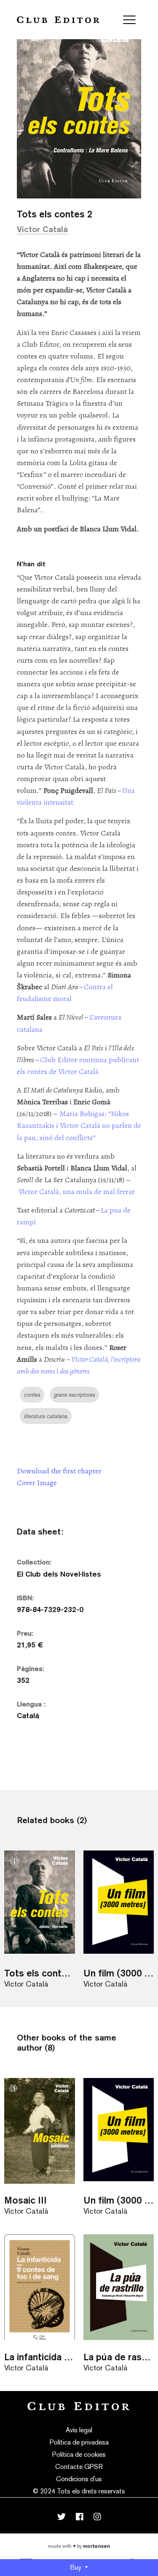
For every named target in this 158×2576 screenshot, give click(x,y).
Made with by (79, 2546)
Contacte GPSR (79, 2467)
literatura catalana (46, 1416)
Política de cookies (79, 2454)
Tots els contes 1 (40, 1973)
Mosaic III (25, 2200)
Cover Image (37, 1483)
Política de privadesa (79, 2442)
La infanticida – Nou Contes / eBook (40, 2357)
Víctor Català (42, 229)
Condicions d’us (79, 2479)
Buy (76, 2567)
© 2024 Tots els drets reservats (79, 2491)
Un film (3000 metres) (119, 1973)
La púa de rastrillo (119, 2357)
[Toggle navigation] (129, 20)
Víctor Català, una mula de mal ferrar (77, 1192)
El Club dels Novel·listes (59, 1574)
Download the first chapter (59, 1471)
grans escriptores (74, 1395)
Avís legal (79, 2430)
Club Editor (58, 20)
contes (32, 1395)
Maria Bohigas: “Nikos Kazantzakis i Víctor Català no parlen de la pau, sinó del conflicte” (79, 1125)
